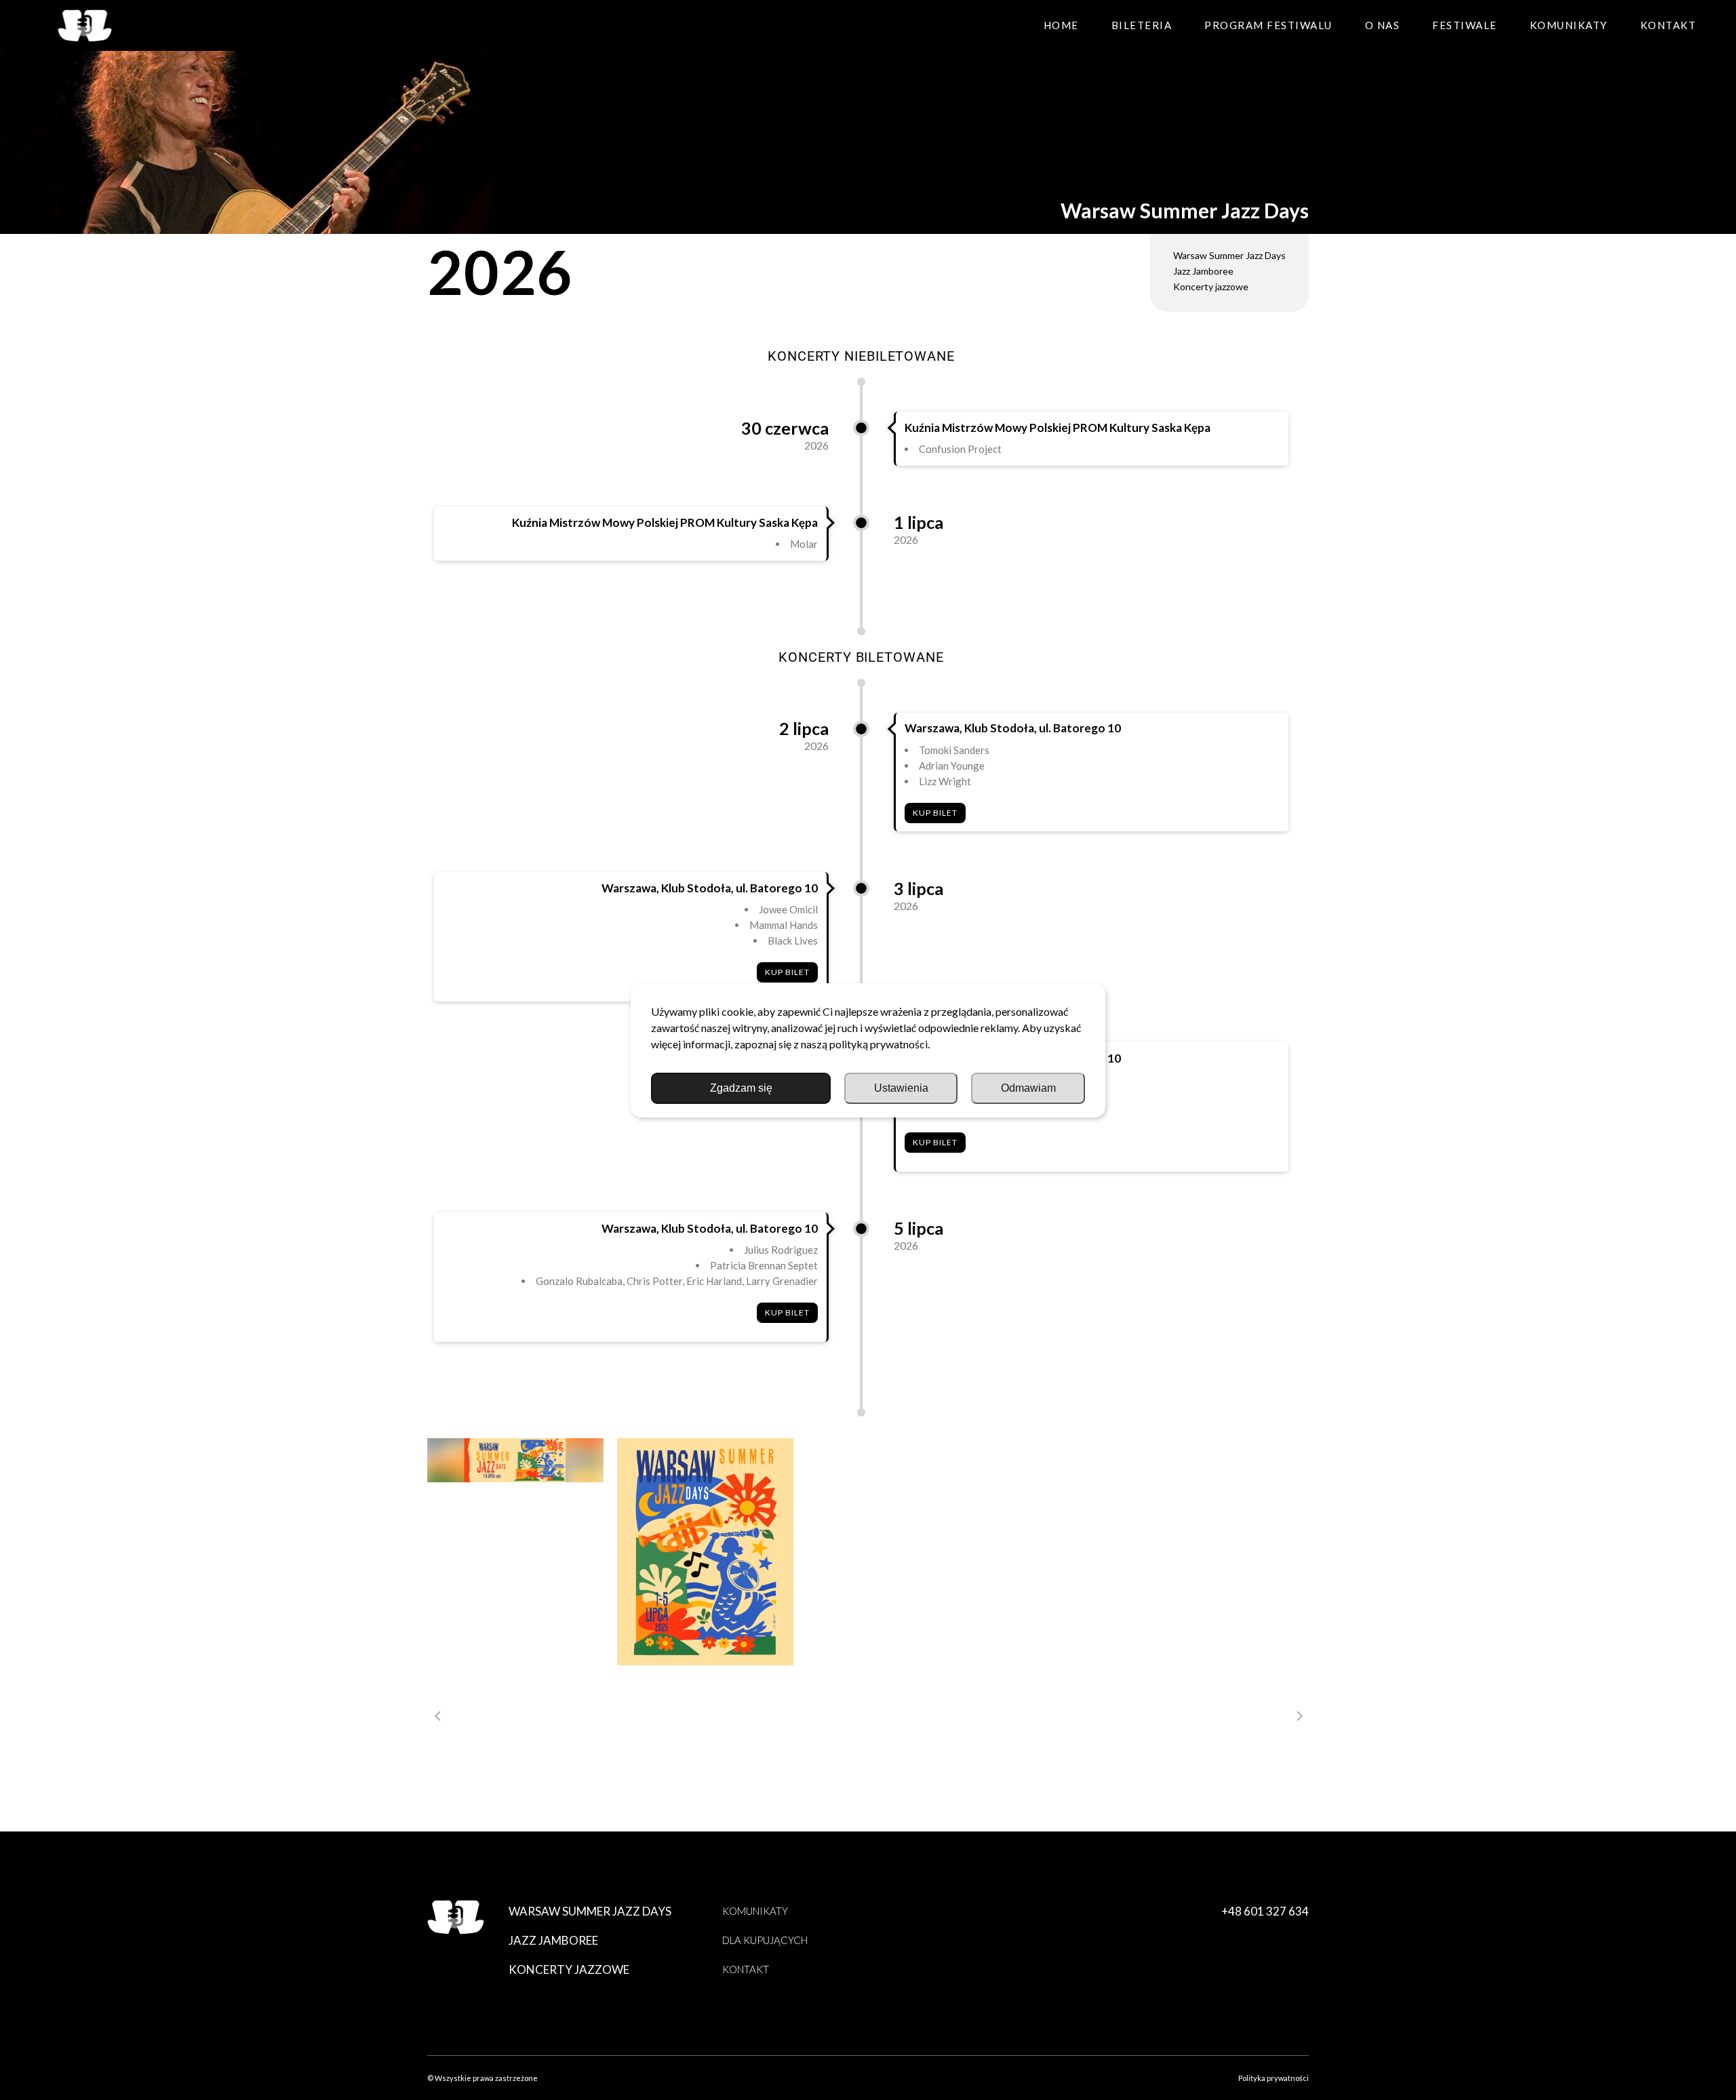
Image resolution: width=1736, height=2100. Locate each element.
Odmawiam (1028, 1088)
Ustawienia (901, 1088)
